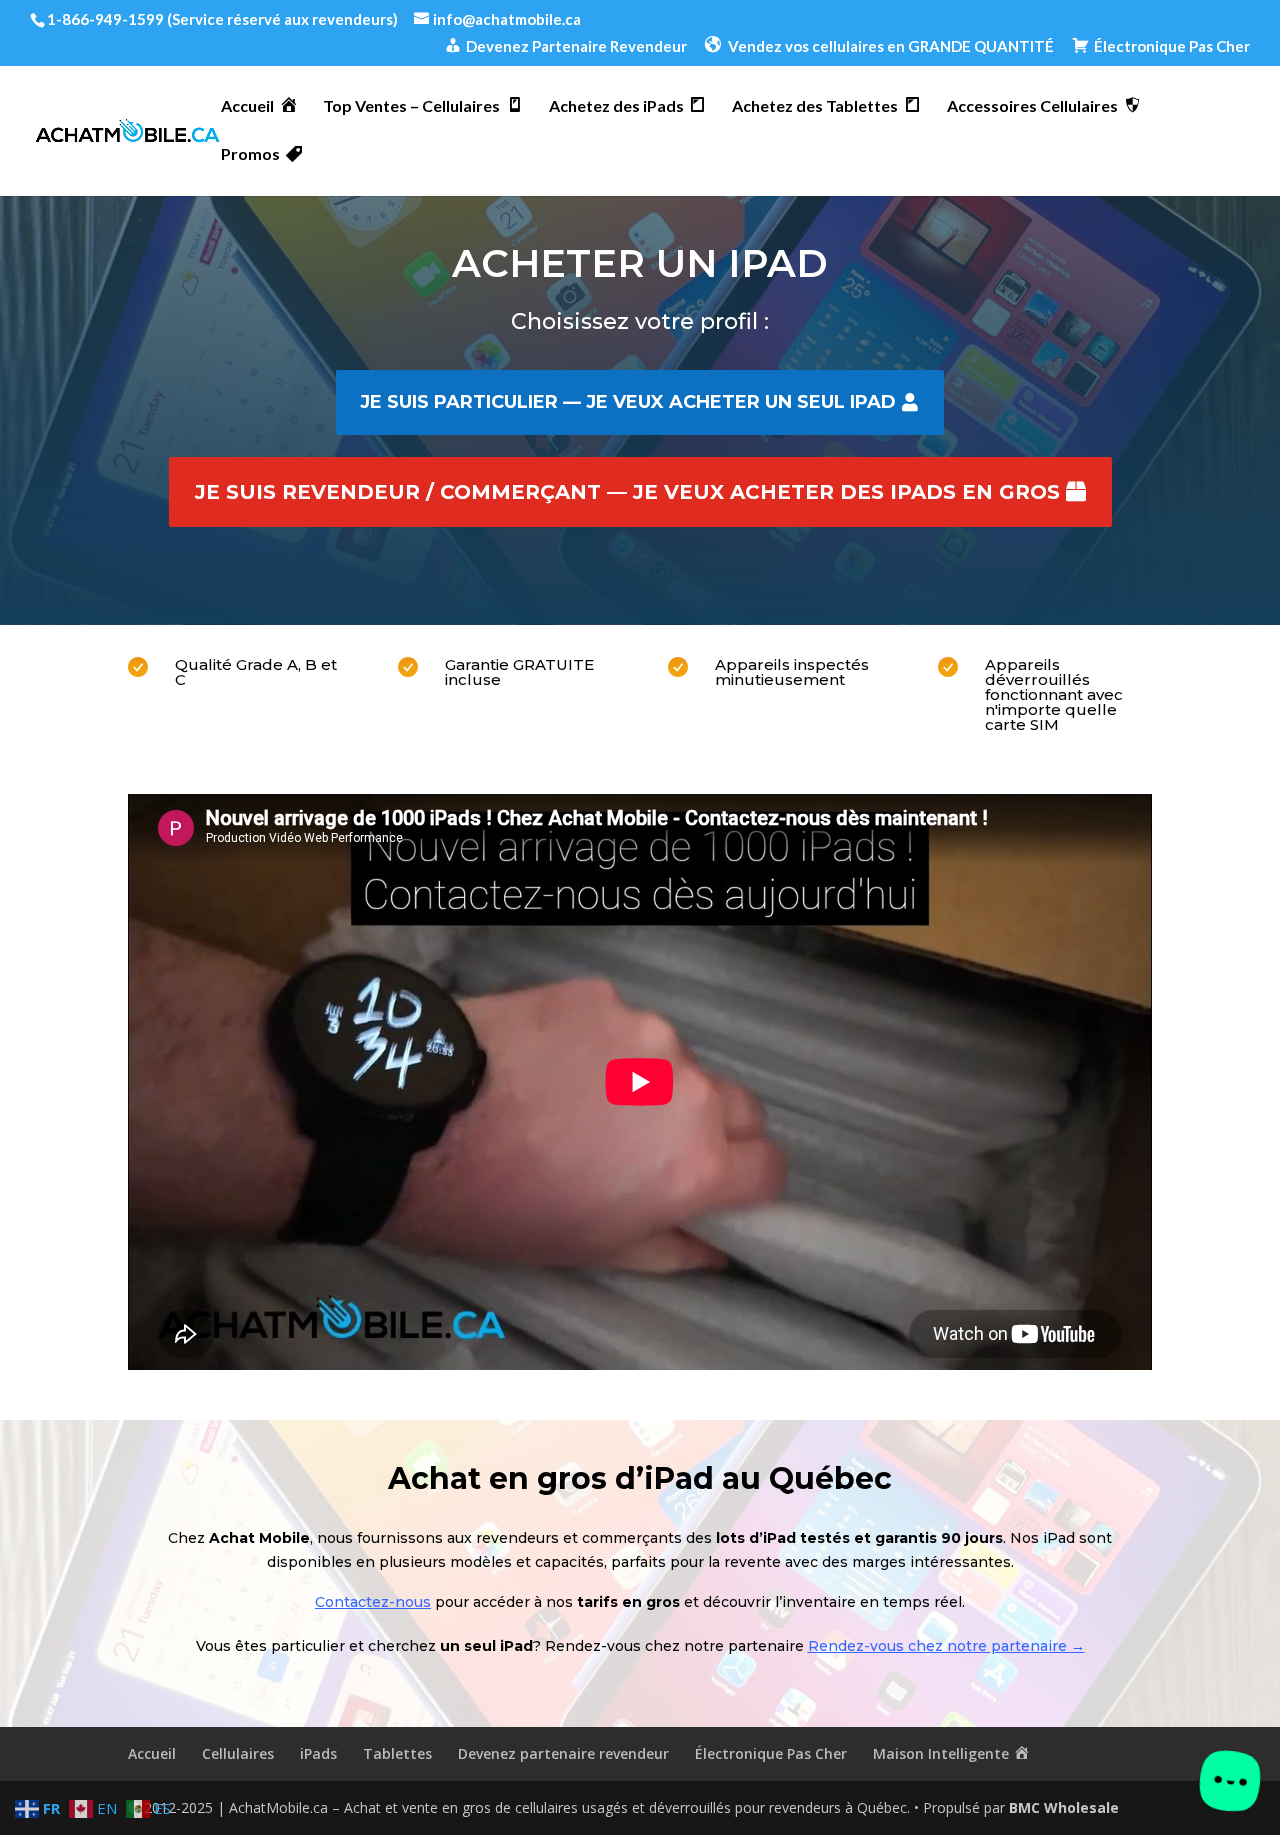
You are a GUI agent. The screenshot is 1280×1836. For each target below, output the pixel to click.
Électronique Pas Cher (771, 1753)
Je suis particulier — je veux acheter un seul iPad (628, 402)
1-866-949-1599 (105, 19)
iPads (318, 1753)
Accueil (152, 1753)
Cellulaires (238, 1753)
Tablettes (397, 1753)
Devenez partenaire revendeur (563, 1753)
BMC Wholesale (1064, 1807)
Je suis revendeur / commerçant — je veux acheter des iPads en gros (627, 492)
